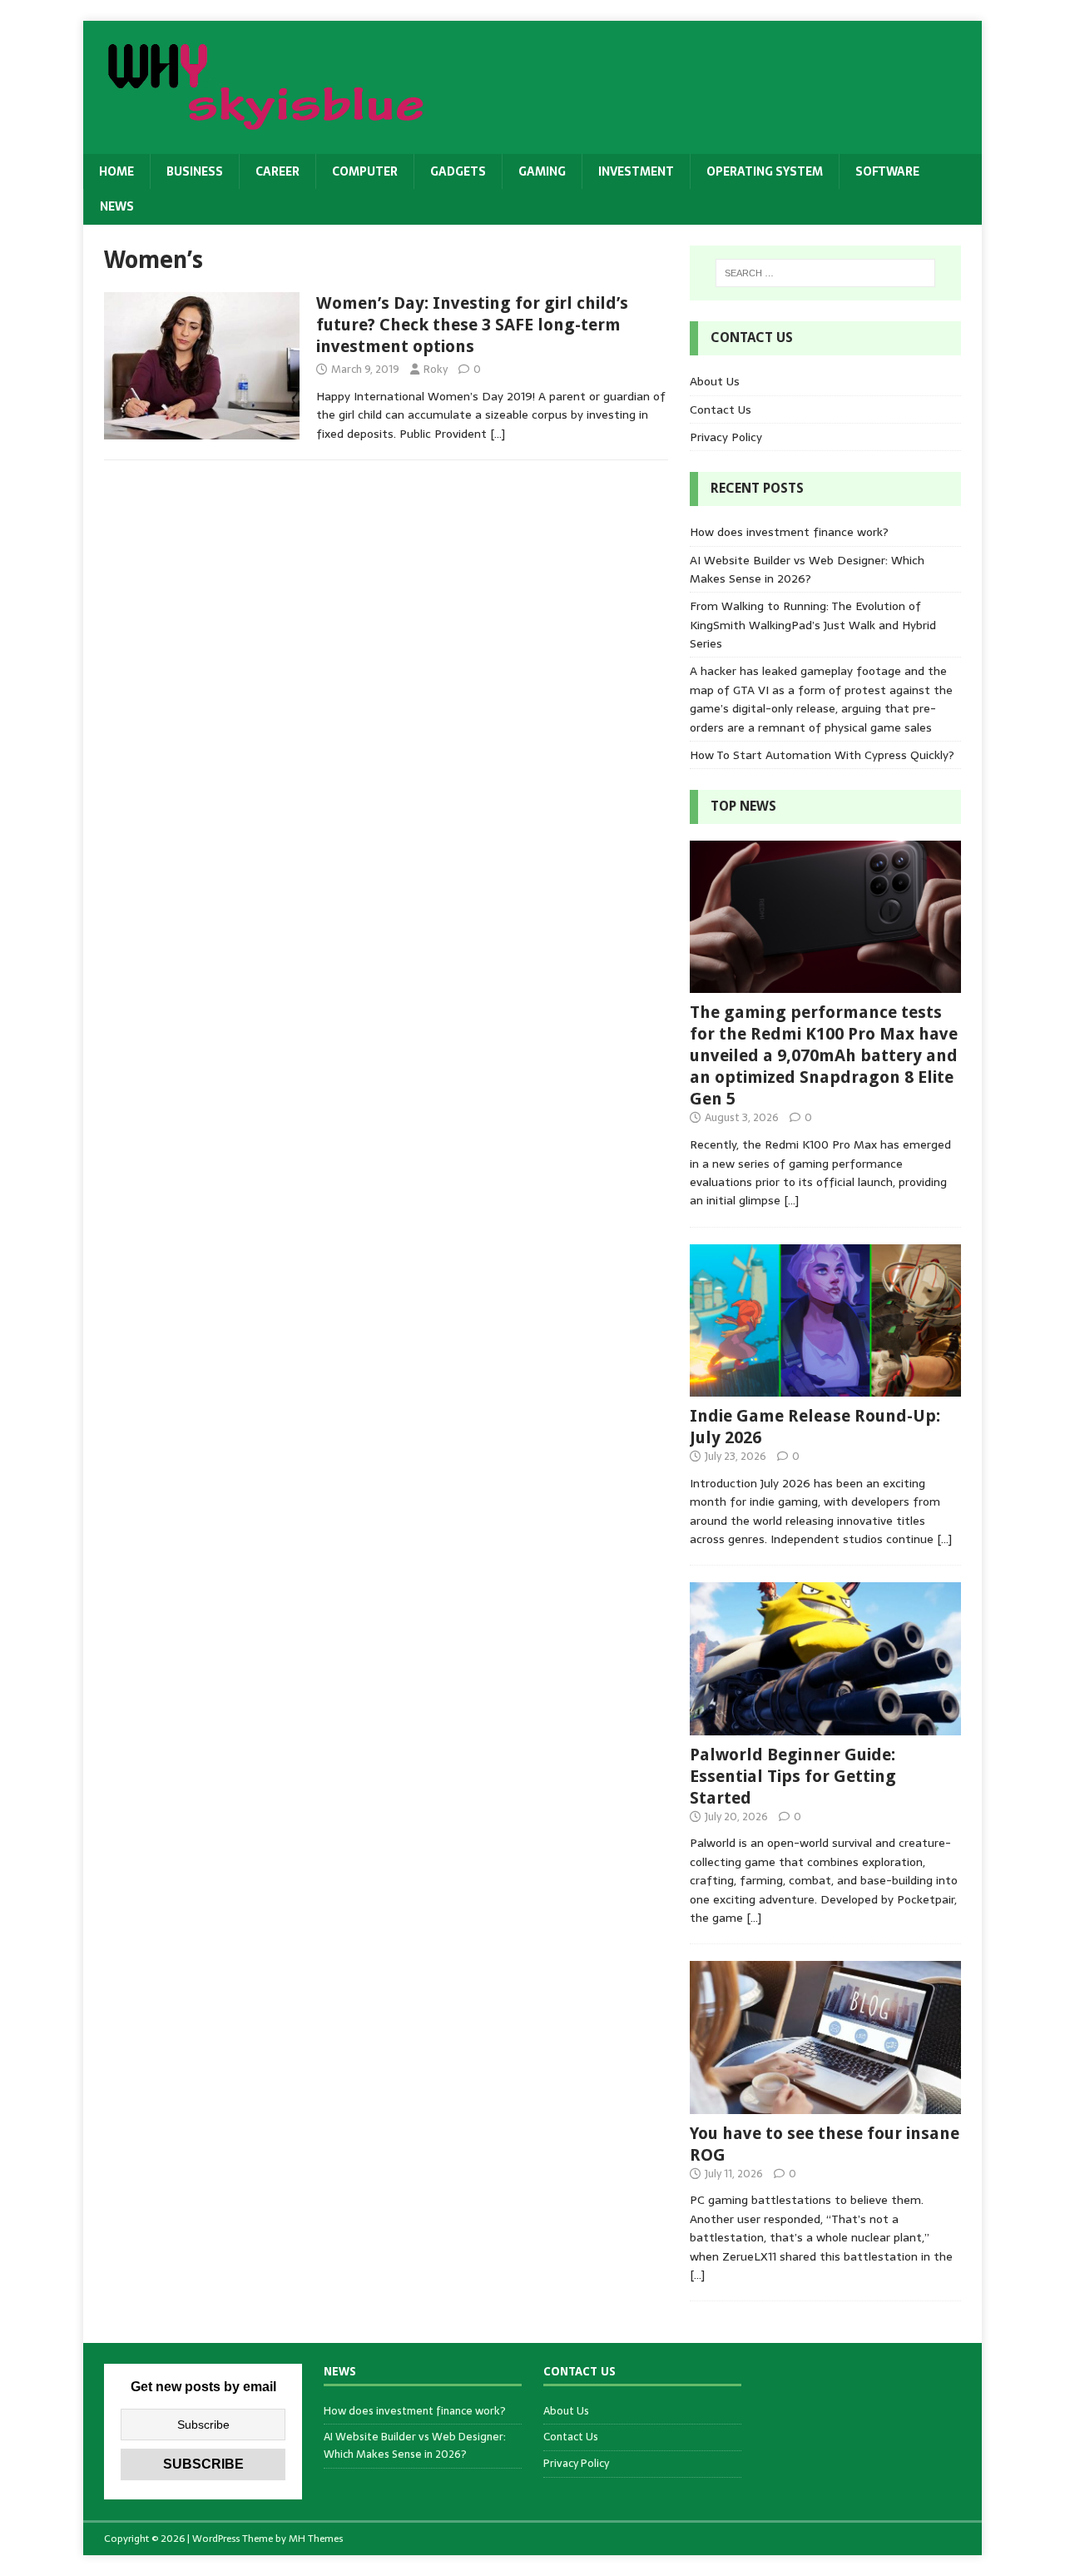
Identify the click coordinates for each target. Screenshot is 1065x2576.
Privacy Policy (726, 437)
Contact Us (721, 409)
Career (277, 171)
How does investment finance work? (789, 532)
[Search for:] (825, 273)
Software (887, 171)
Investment (636, 171)
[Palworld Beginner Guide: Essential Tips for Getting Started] (825, 1725)
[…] (498, 434)
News (117, 206)
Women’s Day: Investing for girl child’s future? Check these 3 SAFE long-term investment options (472, 325)
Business (195, 171)
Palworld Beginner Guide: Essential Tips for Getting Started (793, 1776)
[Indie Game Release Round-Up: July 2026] (825, 1387)
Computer (365, 171)
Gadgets (458, 171)
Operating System (765, 171)
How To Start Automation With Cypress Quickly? (822, 755)
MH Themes (316, 2539)
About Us (715, 381)
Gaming (542, 171)
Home (116, 171)
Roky (436, 369)
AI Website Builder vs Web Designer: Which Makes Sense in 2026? (807, 569)
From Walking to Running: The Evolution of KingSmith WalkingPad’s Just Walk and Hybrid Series (813, 625)
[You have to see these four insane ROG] (825, 2104)
